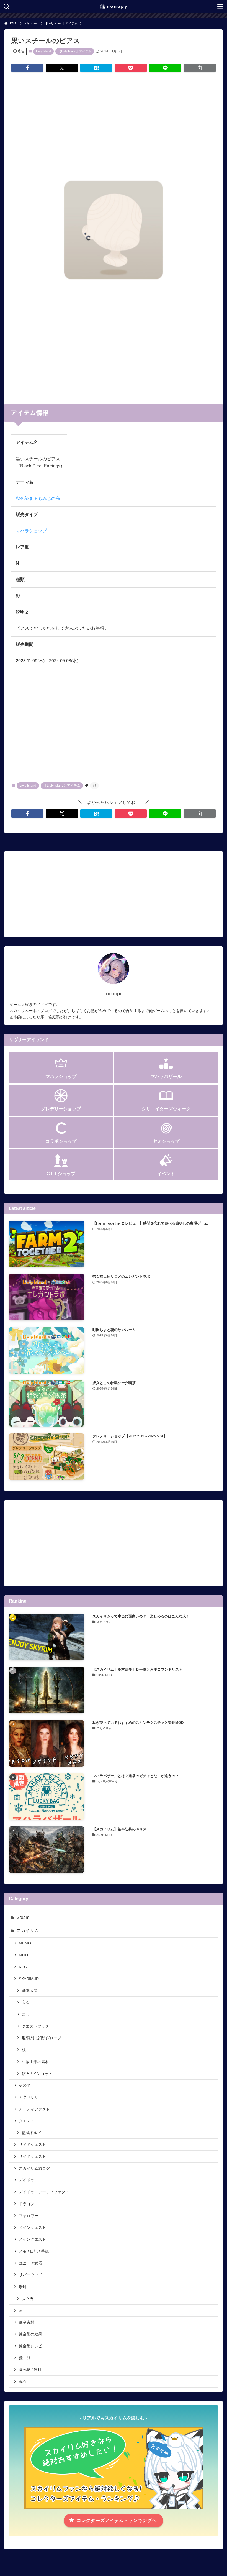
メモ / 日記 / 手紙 (34, 2251)
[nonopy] (114, 7)
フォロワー (29, 2216)
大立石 (28, 2299)
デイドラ (27, 2180)
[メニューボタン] (220, 7)
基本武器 (30, 1990)
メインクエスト (32, 2227)
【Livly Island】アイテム (75, 51)
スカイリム (28, 1930)
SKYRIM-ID (29, 1979)
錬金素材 (27, 2322)
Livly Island (43, 51)
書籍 (26, 2014)
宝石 (26, 2002)
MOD (23, 1955)
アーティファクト (34, 2109)
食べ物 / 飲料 (30, 2370)
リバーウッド (30, 2275)
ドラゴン (27, 2204)
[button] (27, 68)
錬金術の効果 (30, 2334)
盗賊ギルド (32, 2133)
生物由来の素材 (35, 2062)
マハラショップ (31, 531)
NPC (23, 1967)
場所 (23, 2287)
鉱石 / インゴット (37, 2074)
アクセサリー (30, 2097)
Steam (23, 1917)
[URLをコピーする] (200, 68)
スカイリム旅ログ (34, 2168)
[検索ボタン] (7, 7)
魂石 (23, 2381)
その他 (25, 2085)
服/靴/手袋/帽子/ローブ (42, 2038)
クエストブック (35, 2026)
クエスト (27, 2121)
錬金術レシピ (30, 2346)
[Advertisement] (114, 120)
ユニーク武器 (30, 2263)
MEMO (25, 1943)
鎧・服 (25, 2358)
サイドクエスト (32, 2145)
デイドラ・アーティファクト (44, 2192)
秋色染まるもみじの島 (38, 498)
